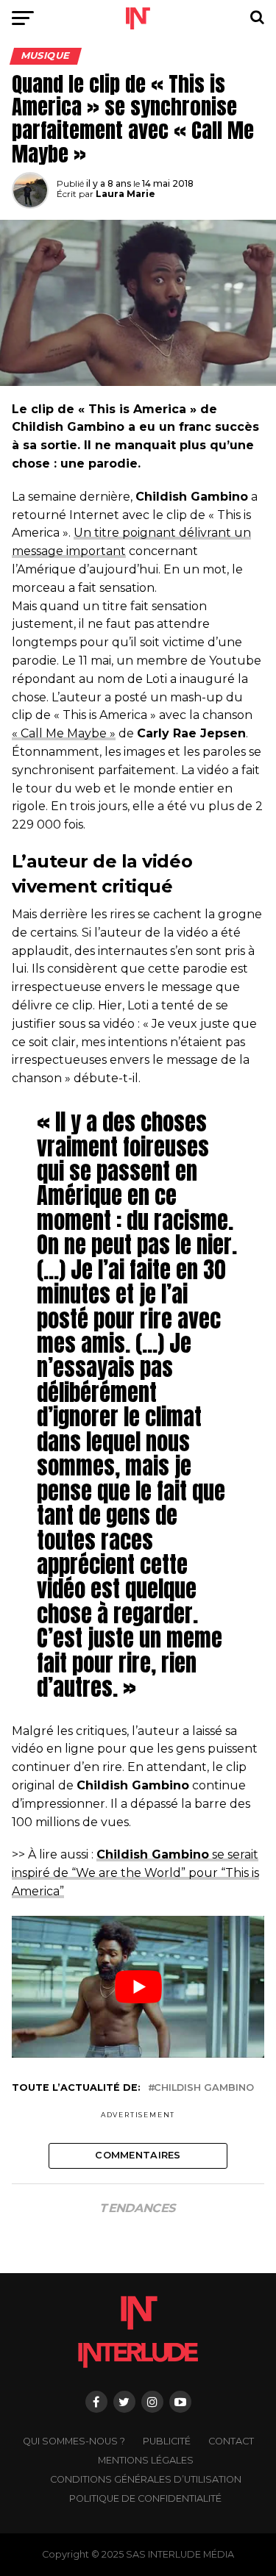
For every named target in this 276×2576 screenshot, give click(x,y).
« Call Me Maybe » (64, 733)
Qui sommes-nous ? (74, 2441)
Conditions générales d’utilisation (146, 2479)
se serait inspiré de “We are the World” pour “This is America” (135, 1873)
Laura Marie (125, 194)
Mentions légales (146, 2460)
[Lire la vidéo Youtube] (138, 1987)
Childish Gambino (204, 2088)
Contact (231, 2441)
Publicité (167, 2441)
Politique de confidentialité (145, 2498)
